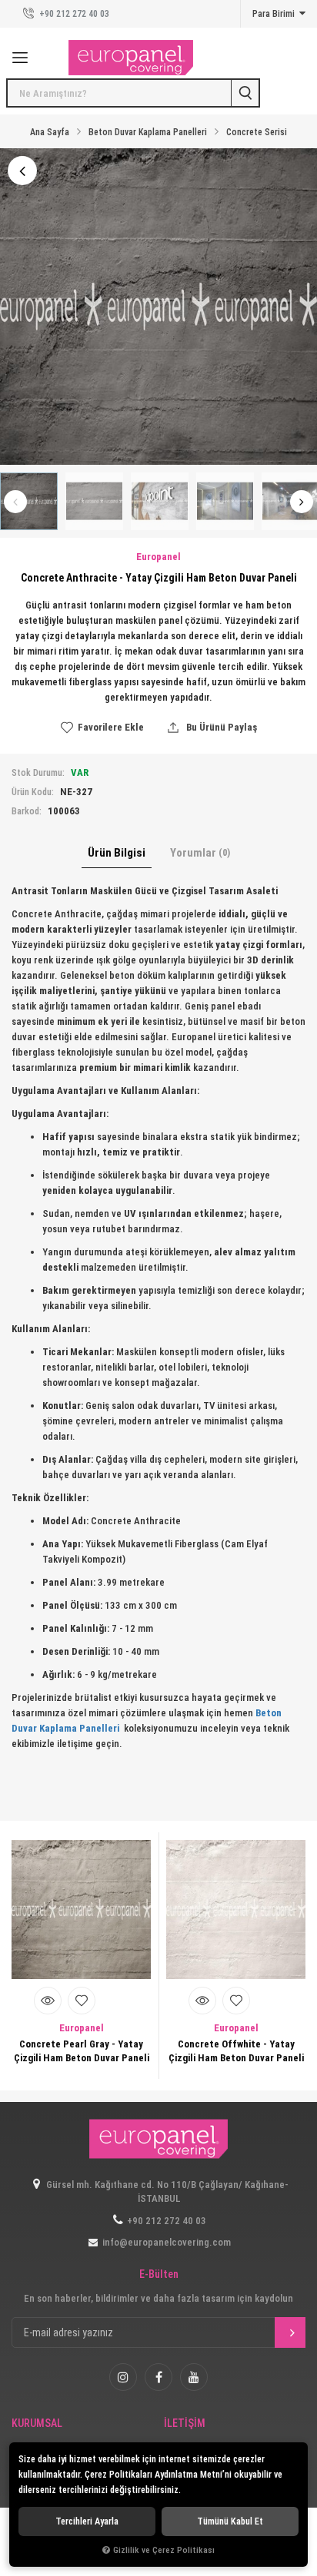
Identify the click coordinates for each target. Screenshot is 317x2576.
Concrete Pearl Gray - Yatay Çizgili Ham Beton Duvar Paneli (82, 2051)
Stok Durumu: (38, 773)
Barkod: (27, 811)
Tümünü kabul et (230, 2521)
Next (302, 502)
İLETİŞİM (185, 2423)
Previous (15, 502)
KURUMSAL (37, 2423)
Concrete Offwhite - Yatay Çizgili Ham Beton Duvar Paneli (236, 2051)
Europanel (82, 2028)
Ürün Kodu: (33, 792)
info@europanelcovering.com (167, 2242)
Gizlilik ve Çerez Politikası (164, 2550)
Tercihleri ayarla (87, 2521)
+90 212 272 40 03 (73, 14)
